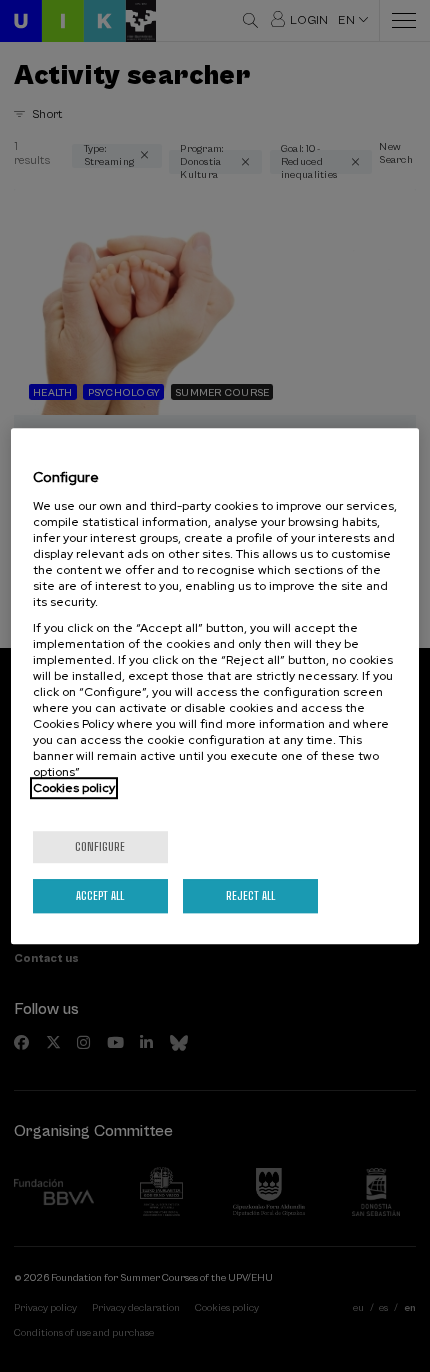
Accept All (100, 895)
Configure (100, 846)
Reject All (250, 895)
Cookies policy (74, 788)
